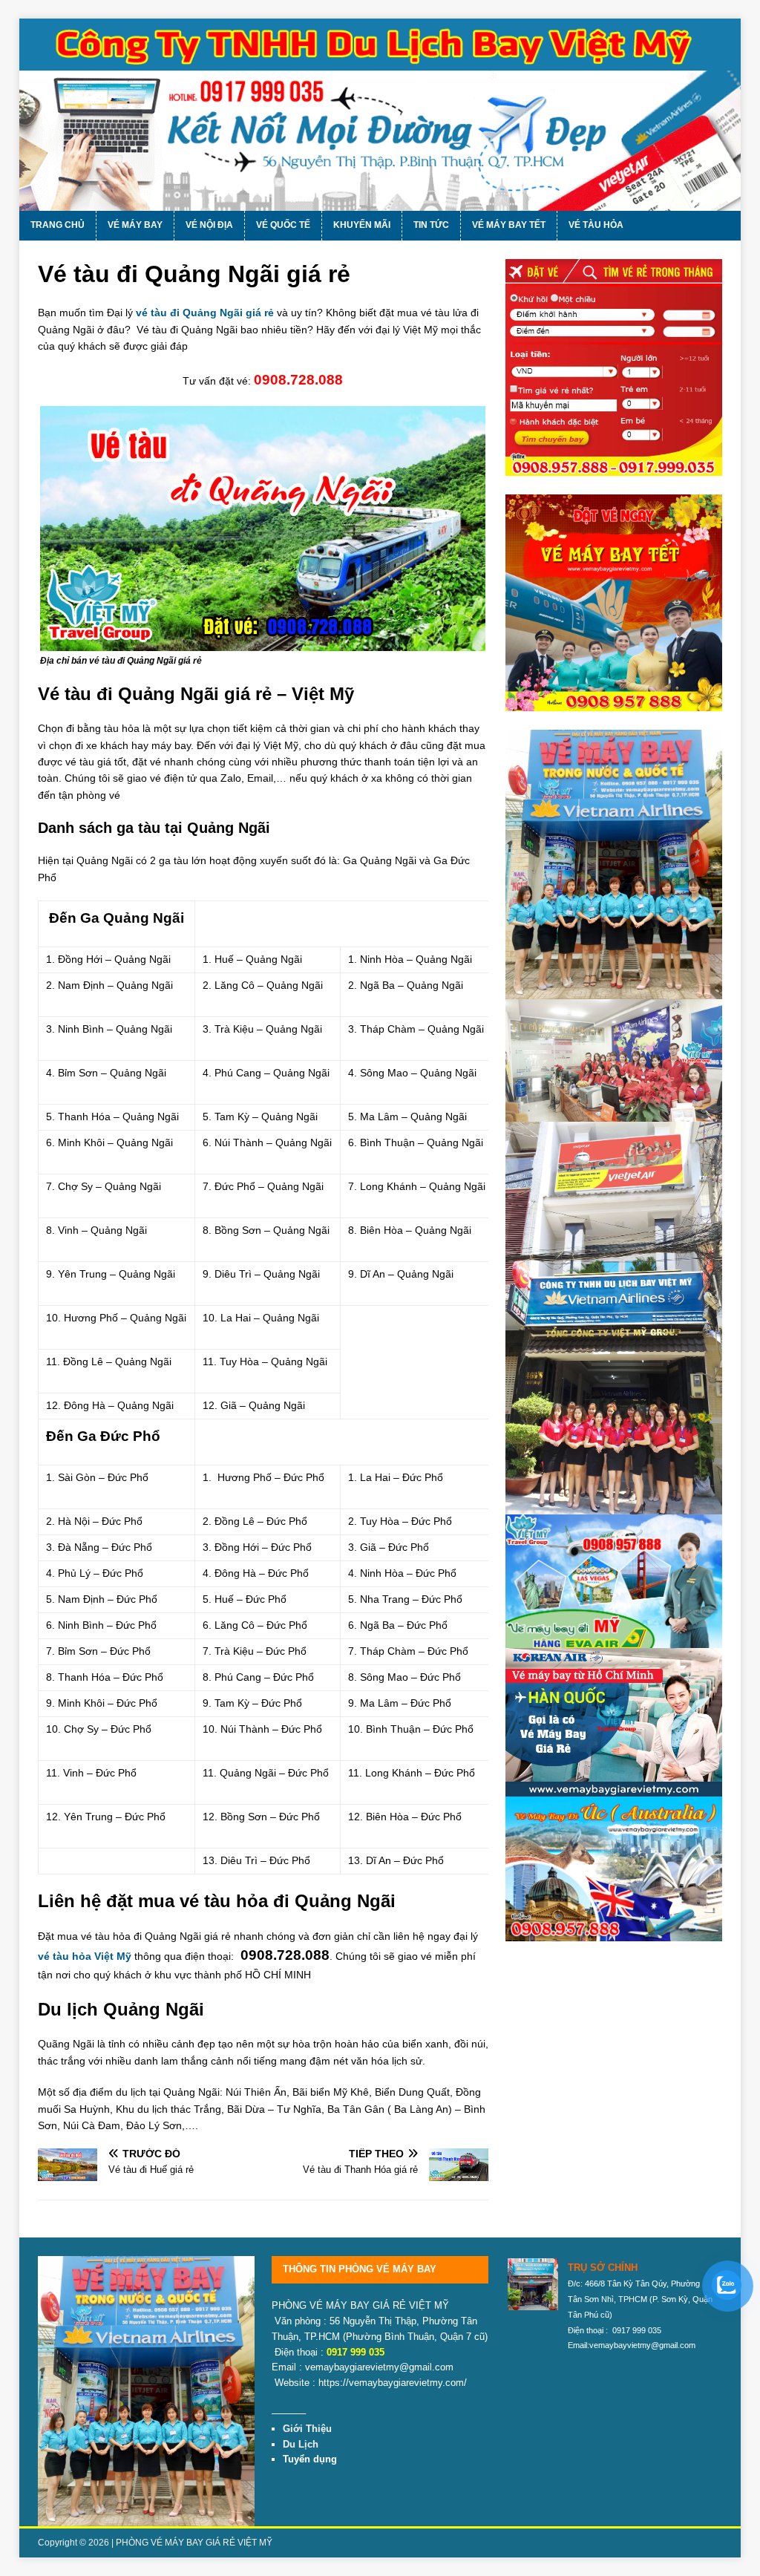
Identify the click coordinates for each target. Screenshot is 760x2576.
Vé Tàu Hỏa (596, 225)
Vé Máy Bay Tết (509, 225)
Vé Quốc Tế (283, 225)
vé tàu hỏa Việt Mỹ (85, 1956)
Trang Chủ (58, 225)
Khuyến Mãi (362, 225)
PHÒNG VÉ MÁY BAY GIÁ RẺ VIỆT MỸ (194, 2543)
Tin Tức (431, 225)
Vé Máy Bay (135, 225)
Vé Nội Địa (209, 225)
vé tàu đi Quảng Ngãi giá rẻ (205, 313)
